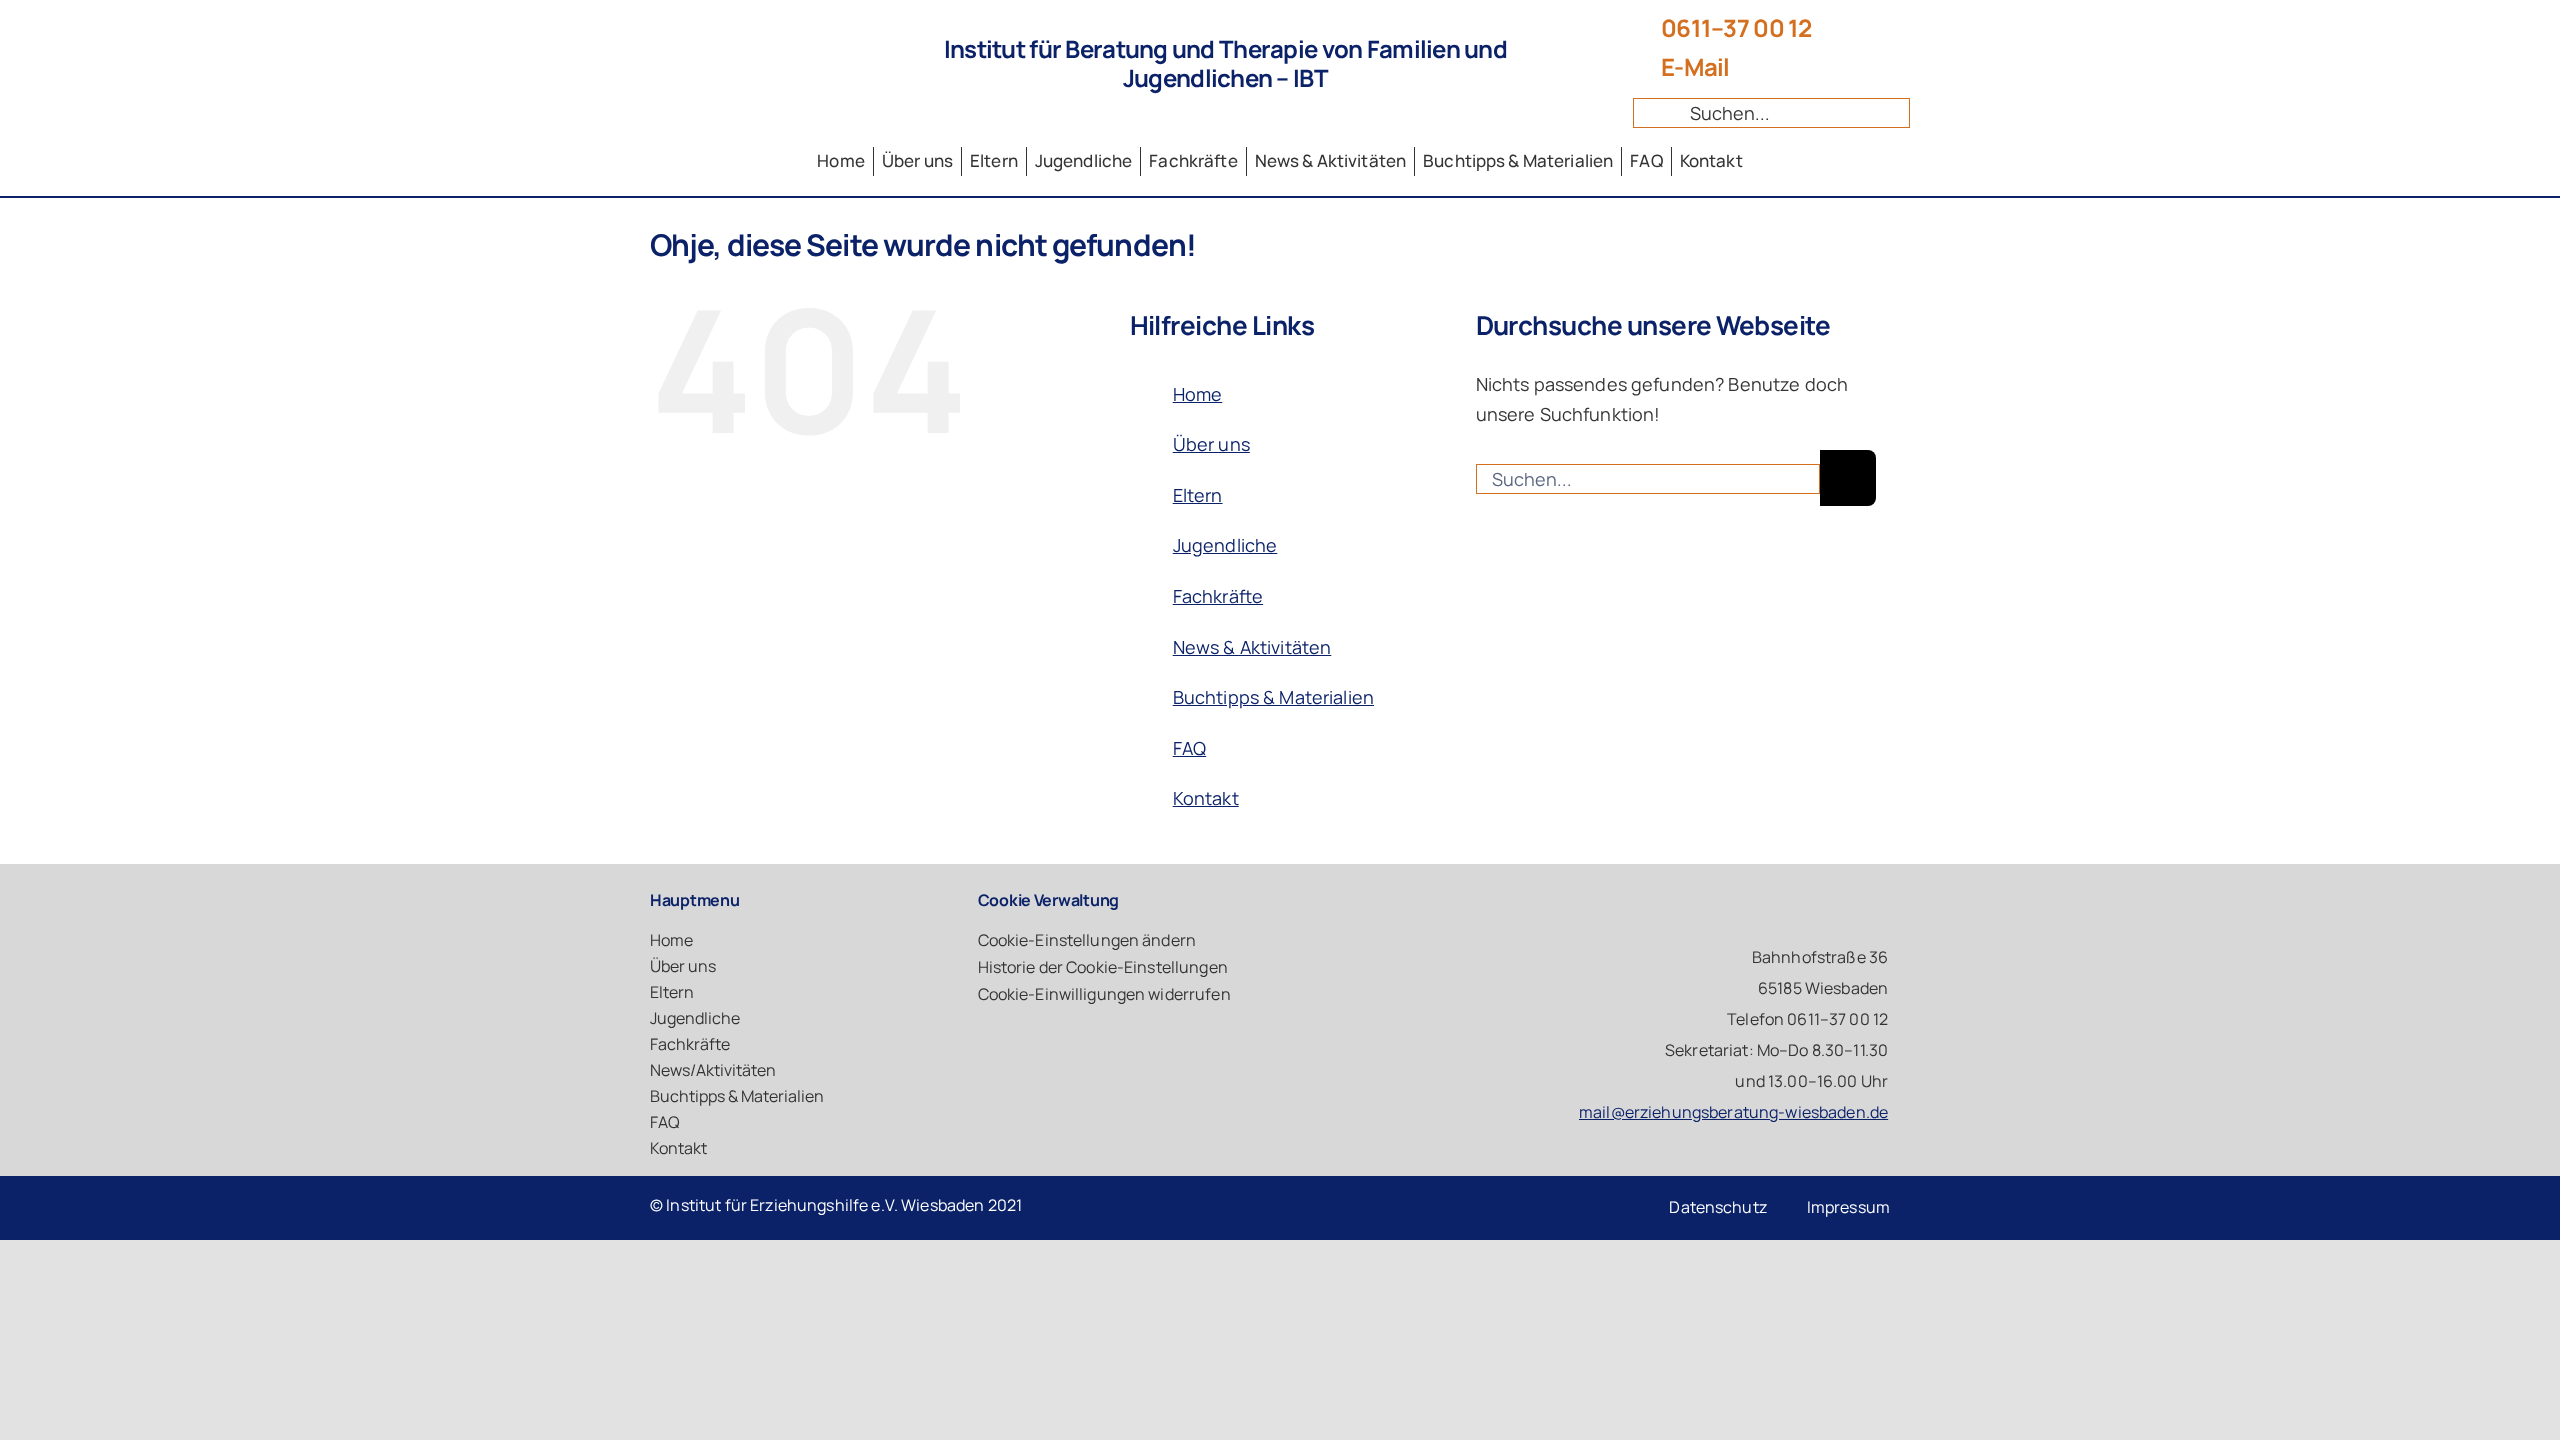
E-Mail (1695, 66)
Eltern (1198, 495)
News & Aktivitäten (1252, 647)
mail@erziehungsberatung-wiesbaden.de (1733, 1112)
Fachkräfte (1218, 596)
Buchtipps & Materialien (1273, 697)
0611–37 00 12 (1736, 27)
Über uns (1211, 444)
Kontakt (1206, 798)
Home (1198, 394)
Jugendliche (1225, 545)
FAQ (1189, 748)
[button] (1171, 940)
